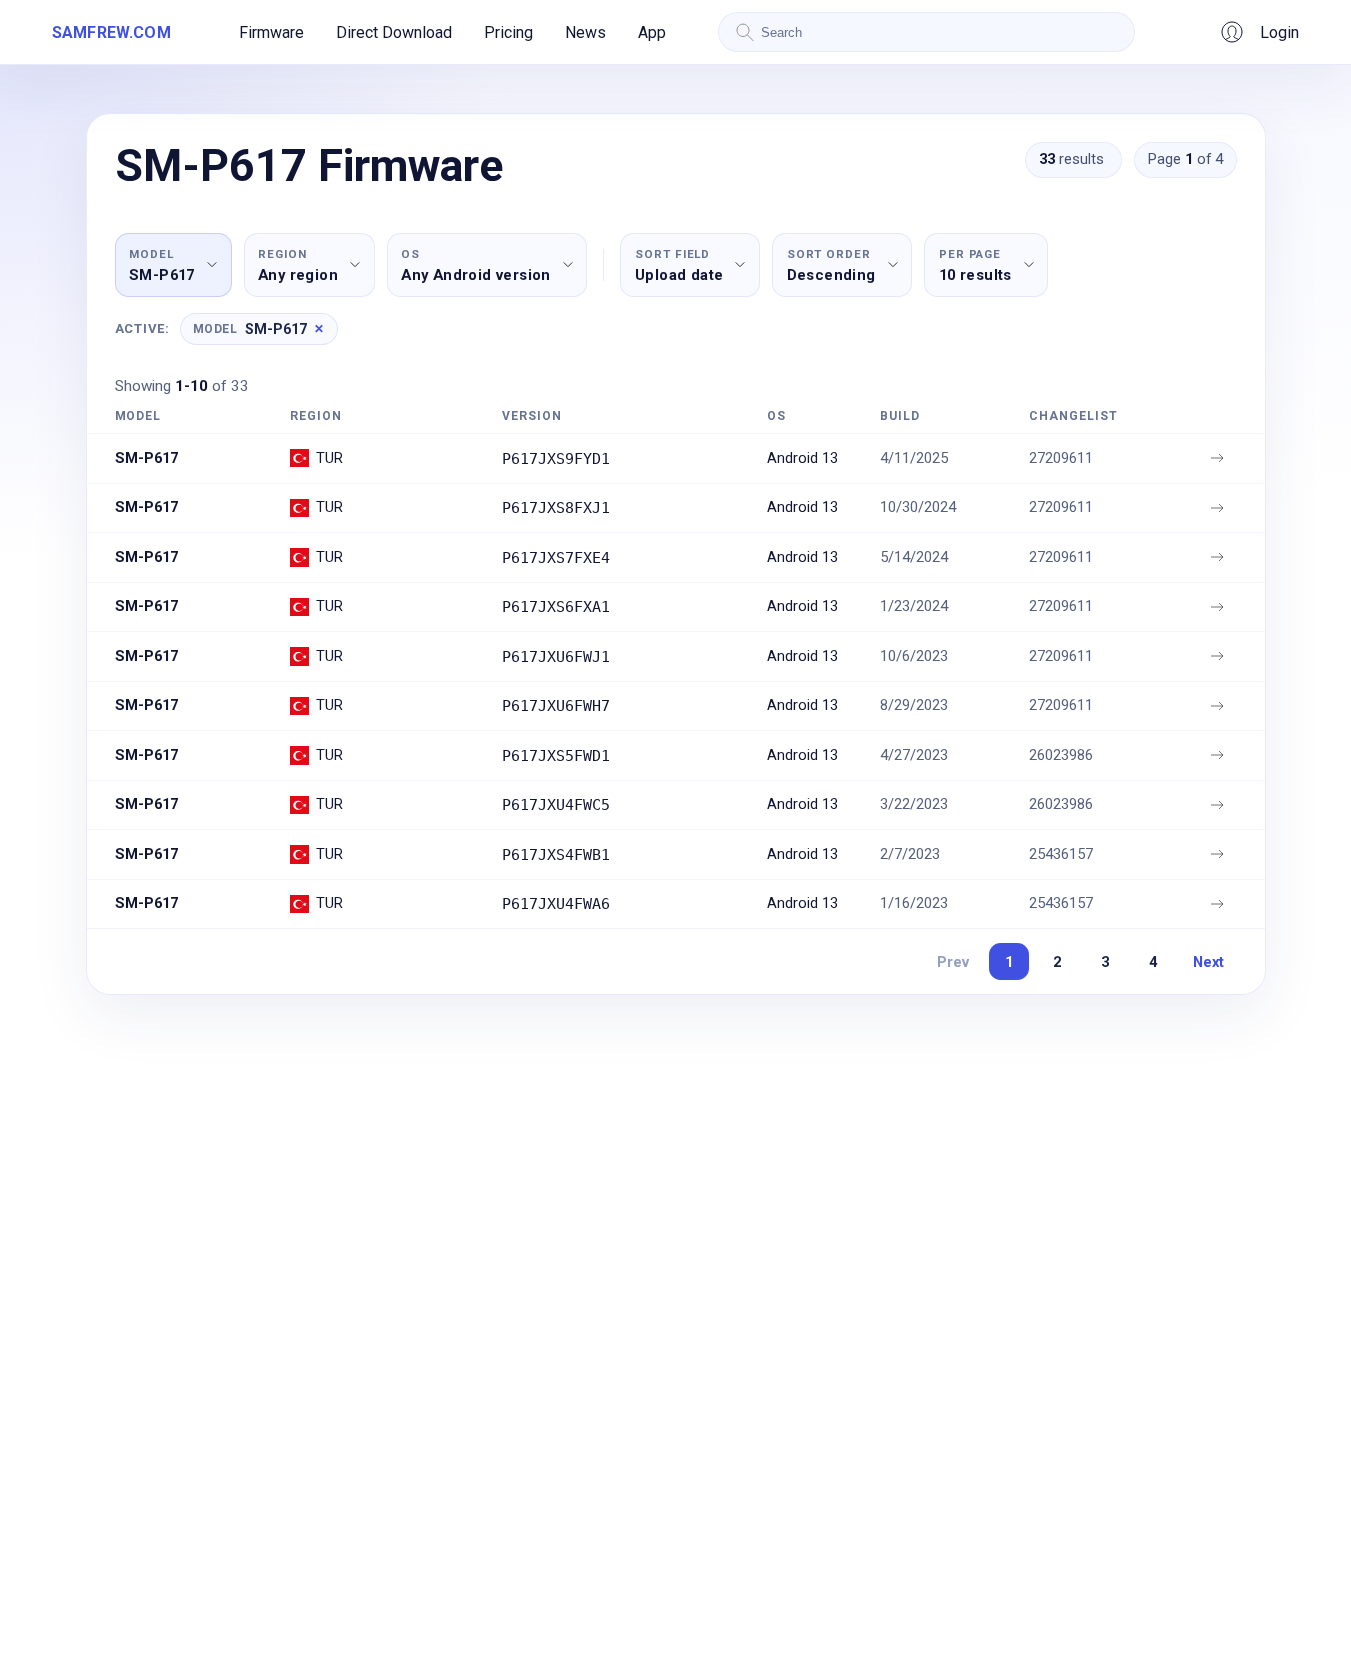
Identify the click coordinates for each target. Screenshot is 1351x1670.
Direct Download (394, 32)
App (652, 32)
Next (1208, 962)
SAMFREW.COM (111, 32)
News (585, 32)
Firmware (271, 32)
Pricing (508, 32)
